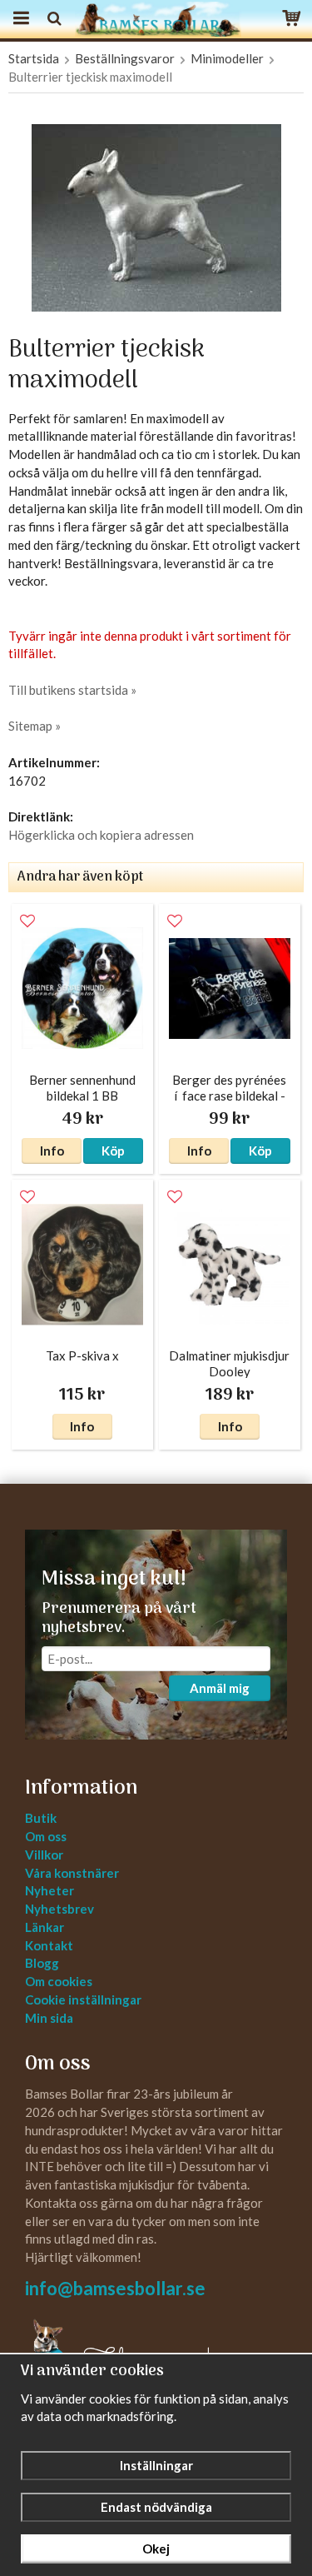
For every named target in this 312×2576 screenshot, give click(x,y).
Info (52, 1151)
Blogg (42, 1963)
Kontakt (49, 1945)
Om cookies (59, 1981)
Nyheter (50, 1890)
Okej (156, 2549)
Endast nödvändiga (156, 2507)
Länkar (45, 1927)
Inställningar (156, 2465)
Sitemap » (35, 726)
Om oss (46, 1836)
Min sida (49, 2018)
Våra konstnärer (72, 1873)
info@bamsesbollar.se (115, 2288)
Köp (113, 1151)
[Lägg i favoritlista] (27, 921)
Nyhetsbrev (59, 1909)
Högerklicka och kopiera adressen (101, 835)
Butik (41, 1818)
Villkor (44, 1855)
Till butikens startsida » (72, 690)
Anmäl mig (220, 1688)
